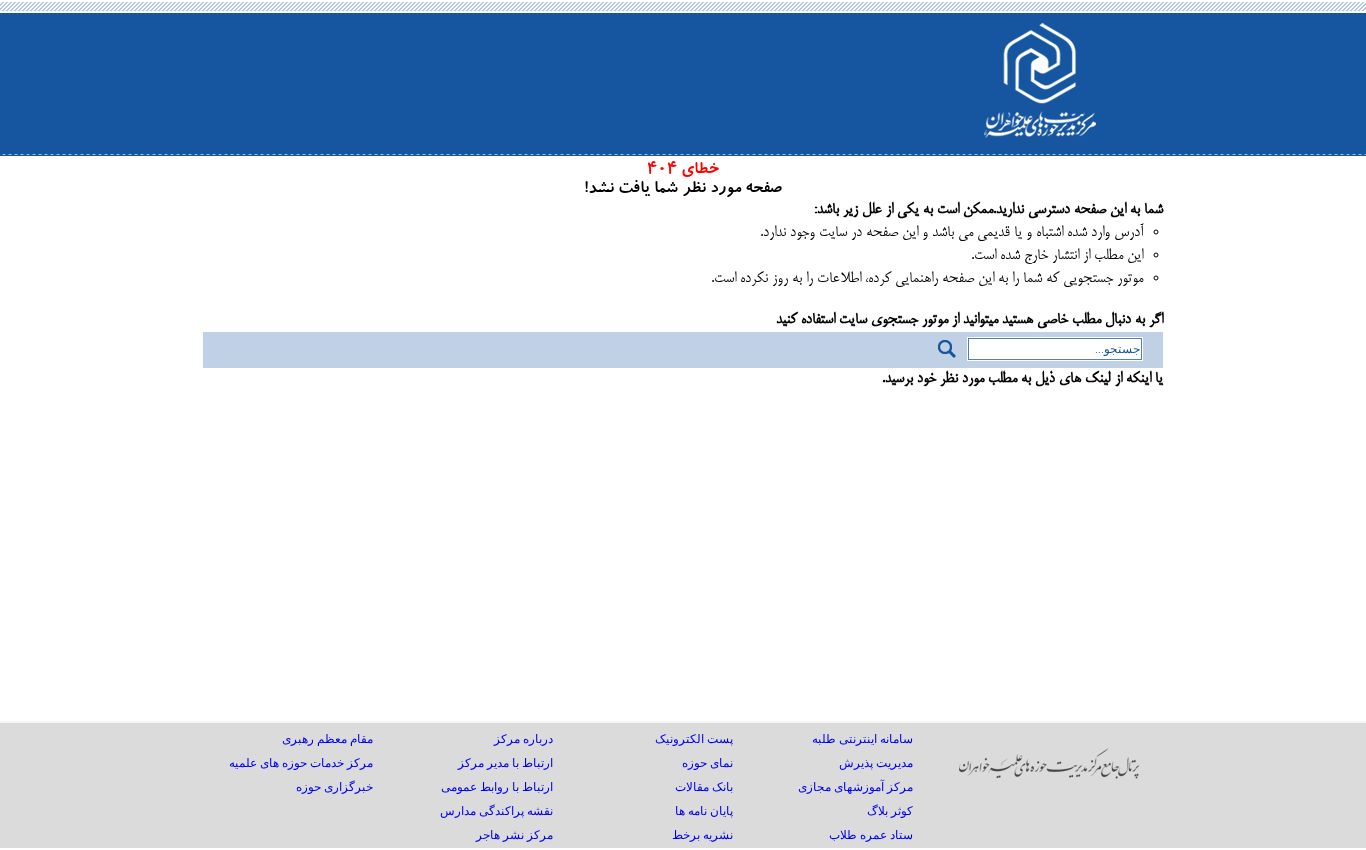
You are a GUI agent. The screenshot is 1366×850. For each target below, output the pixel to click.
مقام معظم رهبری (327, 739)
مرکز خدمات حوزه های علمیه (301, 763)
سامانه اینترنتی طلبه (862, 739)
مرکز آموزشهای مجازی (855, 787)
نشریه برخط (702, 835)
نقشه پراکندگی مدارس (496, 811)
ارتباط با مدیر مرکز (505, 763)
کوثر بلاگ (890, 811)
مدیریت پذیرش (876, 763)
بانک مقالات (704, 787)
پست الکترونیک (694, 739)
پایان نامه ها (704, 811)
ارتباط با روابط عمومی (497, 787)
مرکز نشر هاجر (514, 835)
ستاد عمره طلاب (871, 835)
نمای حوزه (707, 763)
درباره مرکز (523, 739)
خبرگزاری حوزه (334, 787)
